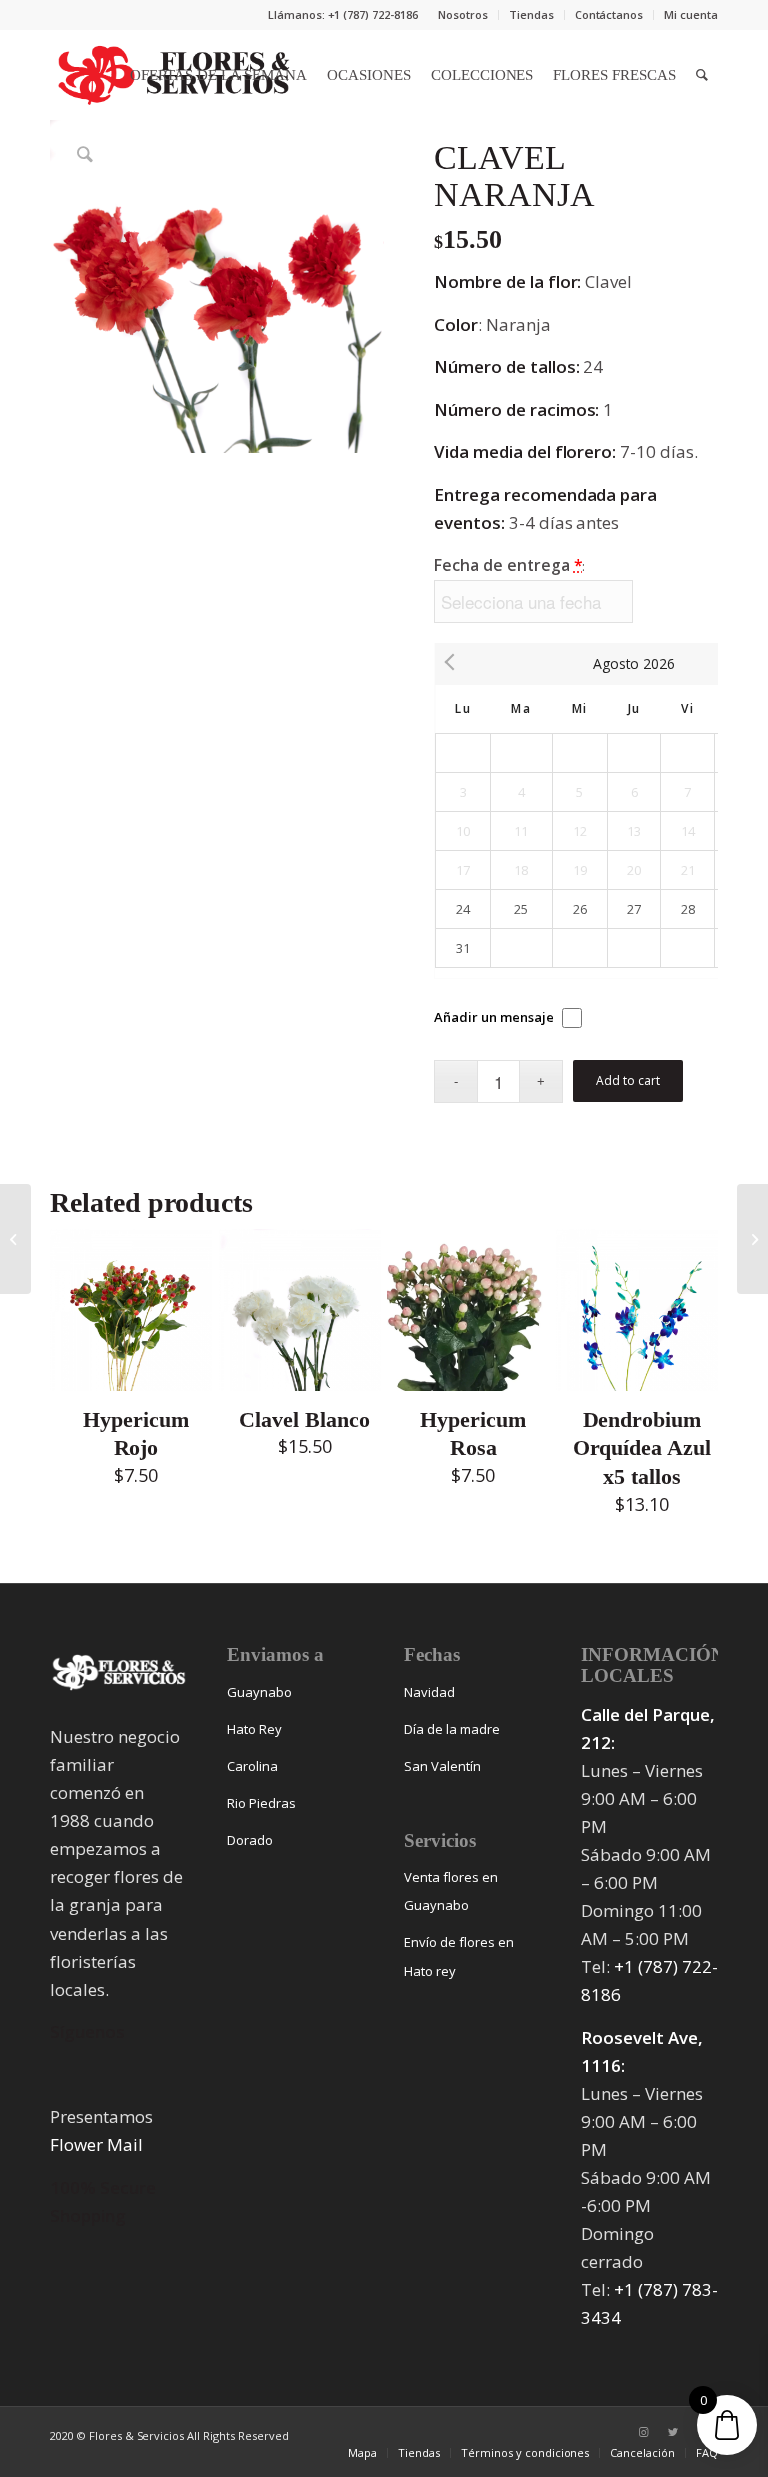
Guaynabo (259, 1692)
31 (463, 948)
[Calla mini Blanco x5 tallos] (15, 1239)
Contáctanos (609, 14)
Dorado (250, 1840)
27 (634, 909)
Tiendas (531, 14)
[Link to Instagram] (643, 2432)
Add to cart (628, 1080)
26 (580, 909)
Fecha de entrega (509, 565)
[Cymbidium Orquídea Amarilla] (752, 1239)
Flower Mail (96, 2144)
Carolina (252, 1766)
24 (463, 909)
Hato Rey (254, 1729)
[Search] (702, 75)
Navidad (429, 1692)
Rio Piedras (261, 1803)
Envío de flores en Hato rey (458, 1956)
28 (688, 909)
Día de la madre (452, 1729)
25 (521, 909)
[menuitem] (463, 15)
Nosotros (463, 14)
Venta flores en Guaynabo (451, 1891)
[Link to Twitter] (673, 2432)
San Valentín (442, 1766)
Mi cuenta (691, 14)
